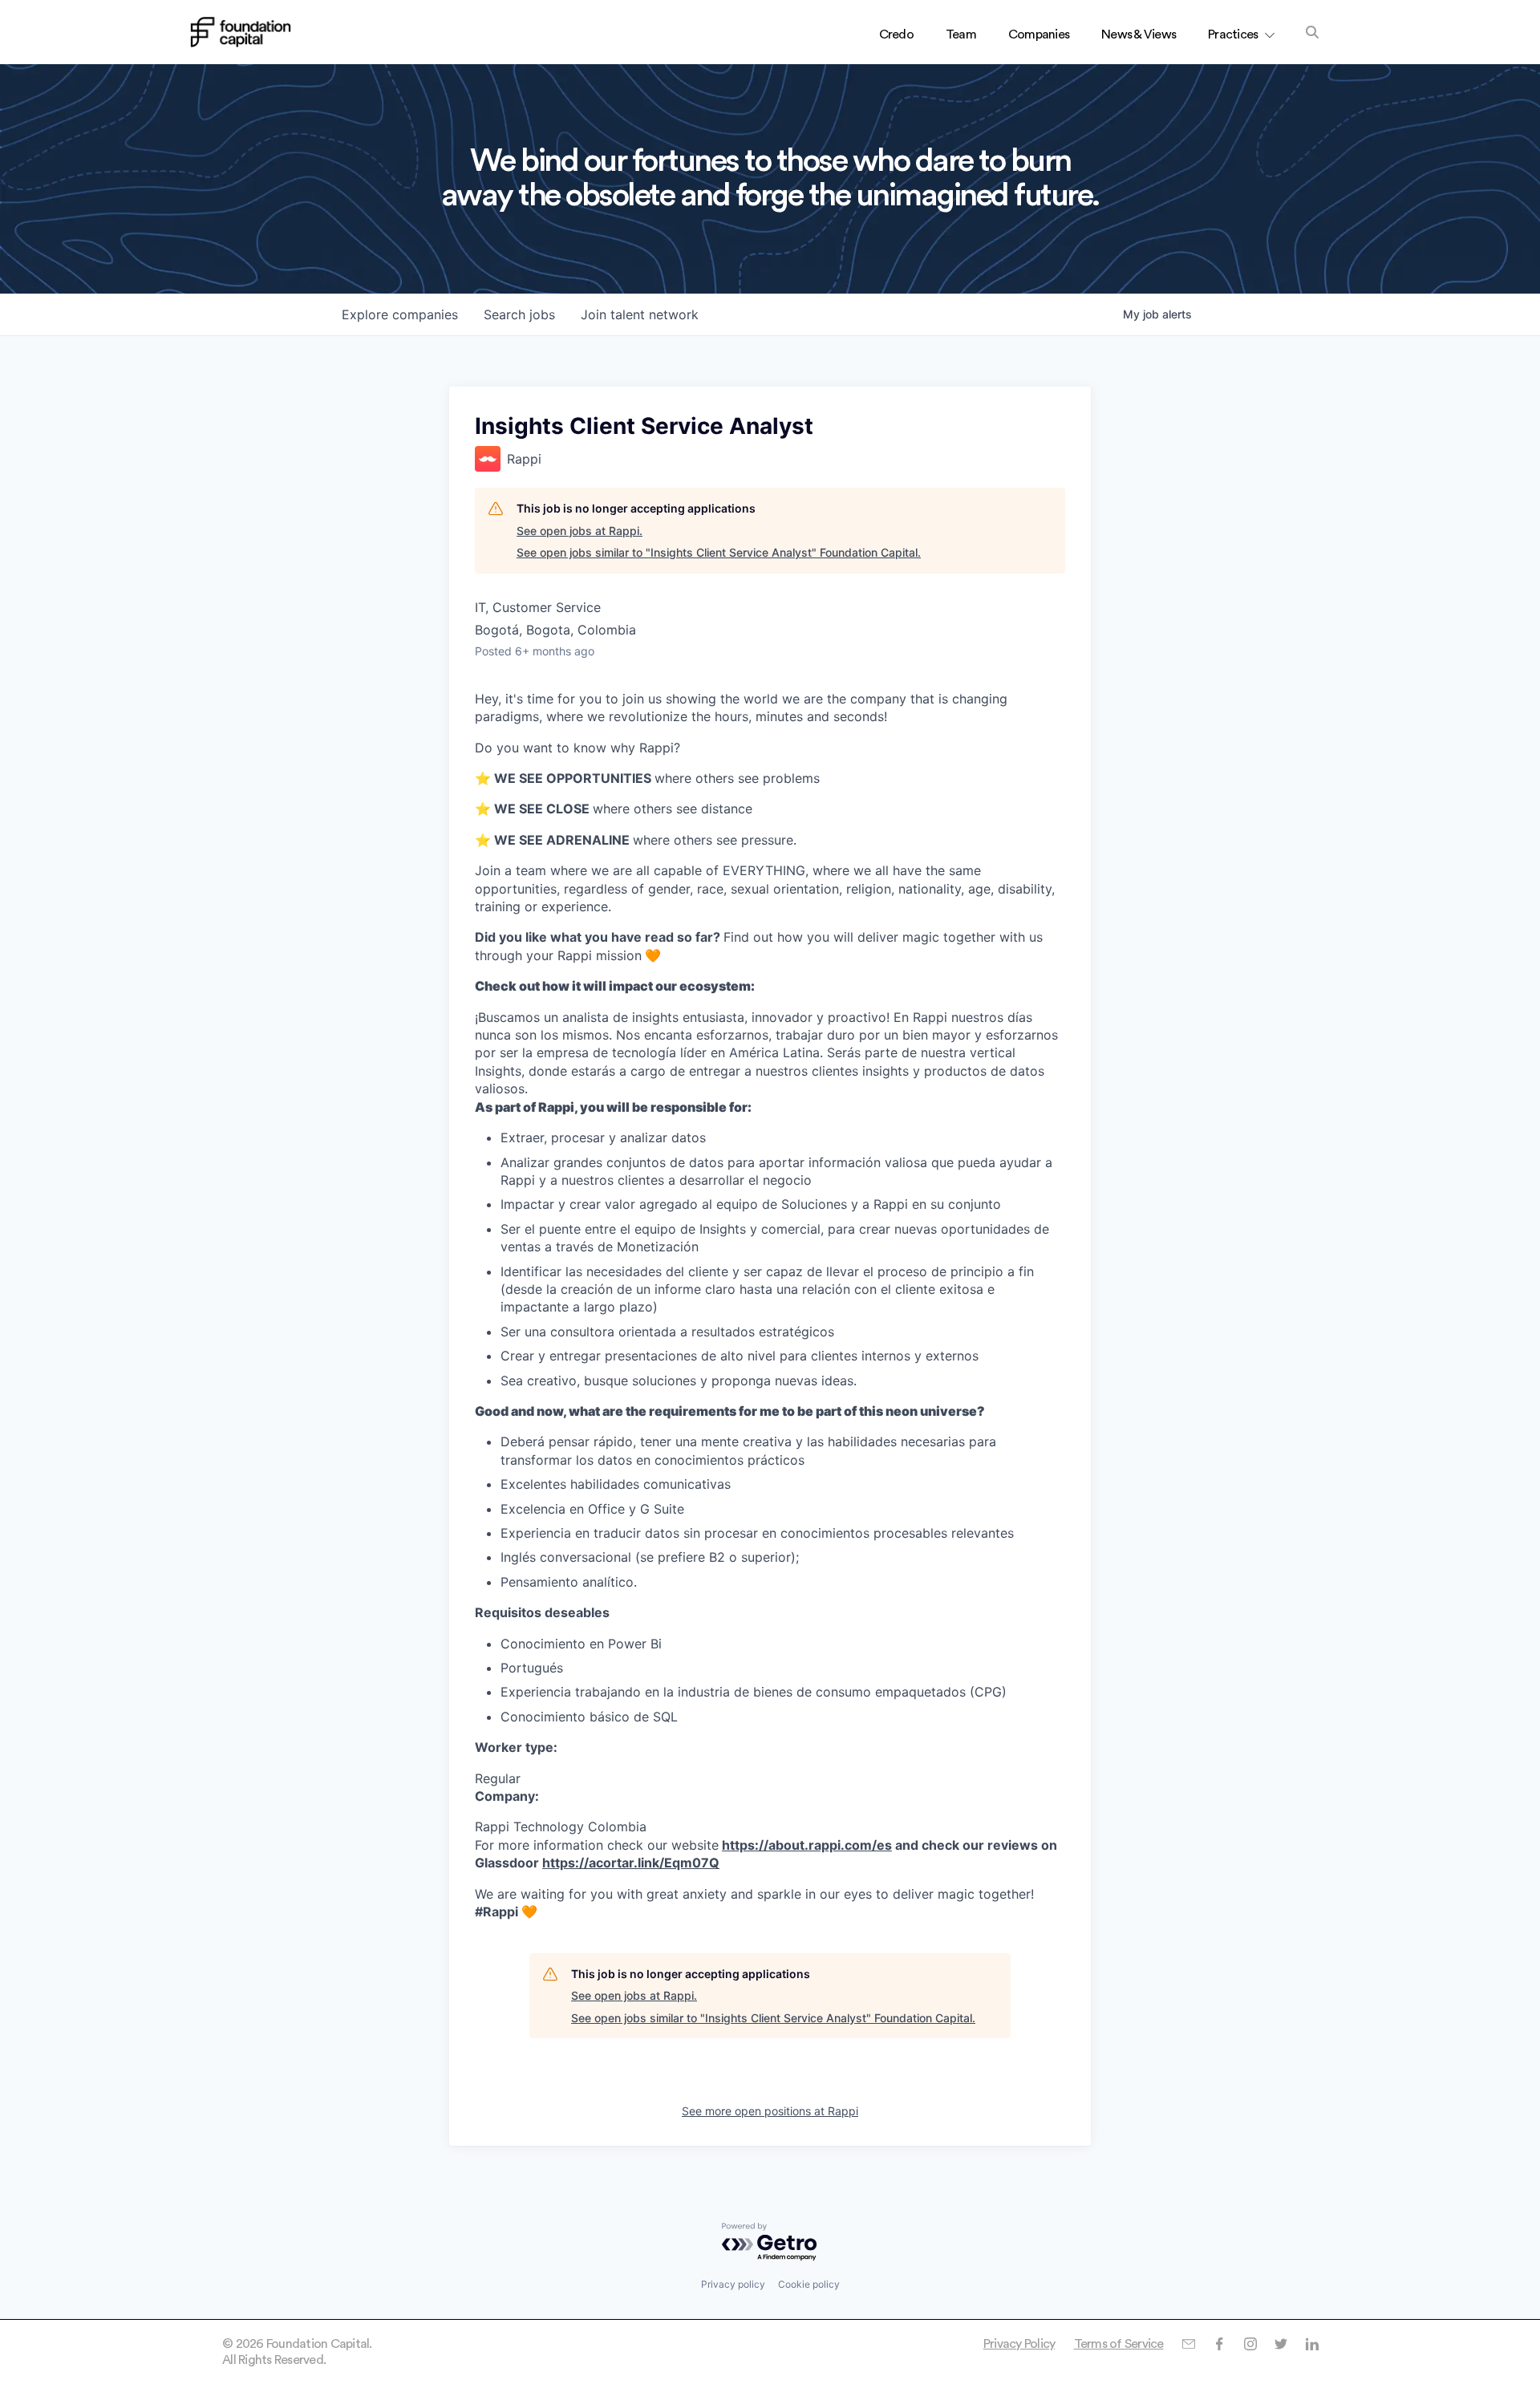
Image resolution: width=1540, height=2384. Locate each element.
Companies (1039, 34)
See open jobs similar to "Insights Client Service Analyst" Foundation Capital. (719, 552)
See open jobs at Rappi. (580, 531)
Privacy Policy (1019, 2344)
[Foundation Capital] (241, 32)
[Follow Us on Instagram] (1250, 2344)
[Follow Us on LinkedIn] (1312, 2344)
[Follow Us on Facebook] (1219, 2344)
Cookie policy (809, 2284)
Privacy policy (733, 2284)
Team (961, 34)
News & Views (1139, 34)
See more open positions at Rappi (770, 2111)
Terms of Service (1119, 2344)
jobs (519, 314)
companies (400, 314)
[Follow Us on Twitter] (1281, 2344)
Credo (896, 34)
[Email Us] (1188, 2344)
